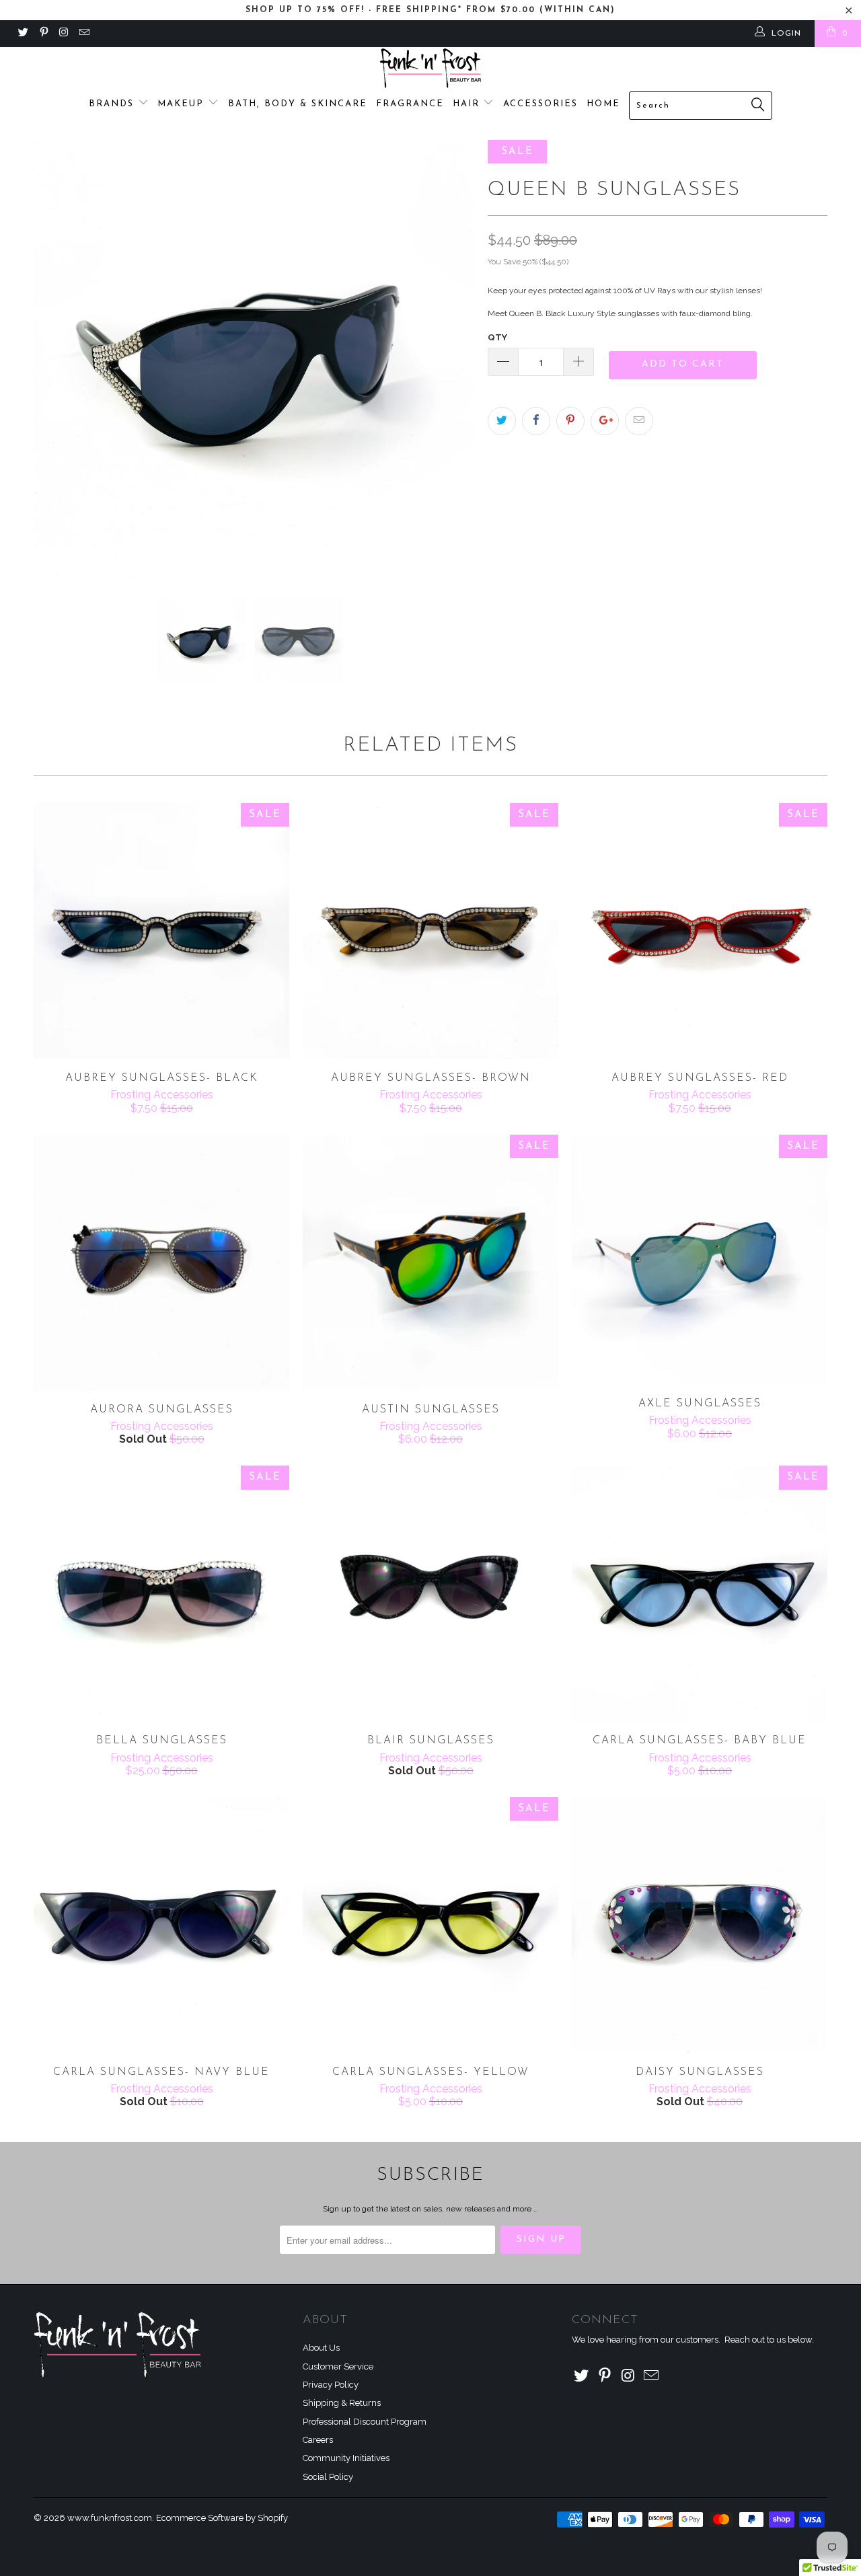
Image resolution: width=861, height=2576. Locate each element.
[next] (451, 360)
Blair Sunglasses (430, 1593)
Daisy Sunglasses (700, 1925)
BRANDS (113, 104)
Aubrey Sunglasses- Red (700, 931)
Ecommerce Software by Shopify (222, 2518)
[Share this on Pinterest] (570, 421)
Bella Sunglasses (161, 1593)
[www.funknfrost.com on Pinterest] (43, 34)
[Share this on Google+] (605, 421)
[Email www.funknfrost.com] (84, 34)
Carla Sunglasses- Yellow (430, 1925)
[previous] (57, 360)
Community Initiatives (346, 2458)
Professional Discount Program (365, 2422)
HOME (603, 104)
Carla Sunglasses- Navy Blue (161, 1925)
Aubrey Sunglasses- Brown (430, 931)
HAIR (468, 104)
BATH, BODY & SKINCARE (298, 104)
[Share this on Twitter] (502, 421)
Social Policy (328, 2477)
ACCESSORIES (540, 104)
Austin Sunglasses (430, 1262)
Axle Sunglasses (700, 1259)
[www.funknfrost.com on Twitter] (23, 34)
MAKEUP (183, 104)
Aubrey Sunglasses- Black (161, 931)
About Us (321, 2348)
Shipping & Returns (342, 2403)
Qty (497, 337)
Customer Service (338, 2366)
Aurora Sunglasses (161, 1262)
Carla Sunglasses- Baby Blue (700, 1593)
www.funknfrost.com (110, 2518)
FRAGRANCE (410, 104)
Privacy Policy (331, 2385)
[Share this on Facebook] (536, 421)
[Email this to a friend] (639, 421)
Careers (318, 2440)
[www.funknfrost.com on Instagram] (64, 34)
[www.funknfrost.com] (430, 68)
